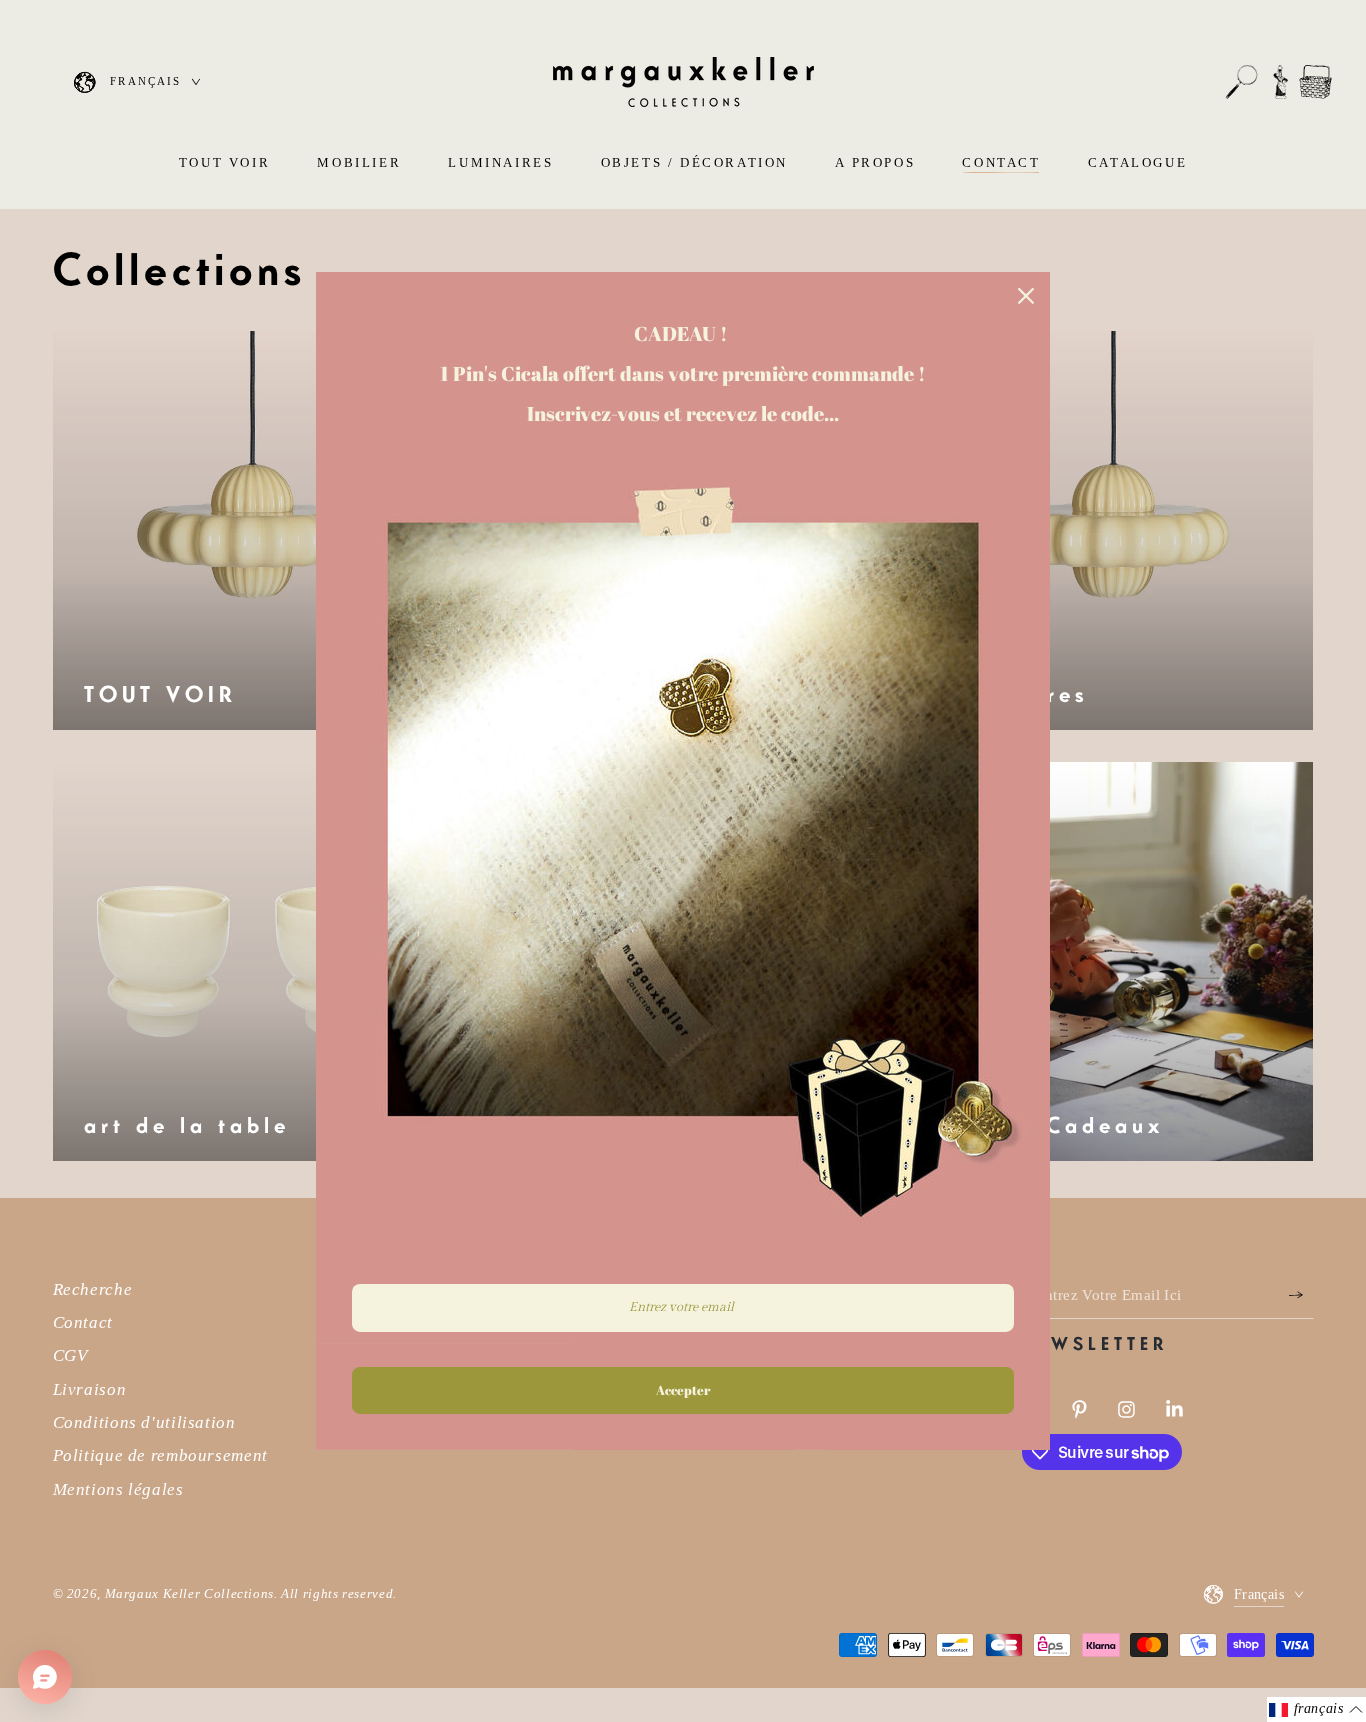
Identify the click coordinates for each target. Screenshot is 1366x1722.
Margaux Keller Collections (189, 1594)
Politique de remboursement (160, 1455)
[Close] (1026, 296)
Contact (83, 1322)
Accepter (683, 1390)
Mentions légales (118, 1489)
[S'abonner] (1301, 1295)
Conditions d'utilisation (144, 1422)
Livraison (90, 1389)
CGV (70, 1355)
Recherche (93, 1289)
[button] (1242, 82)
